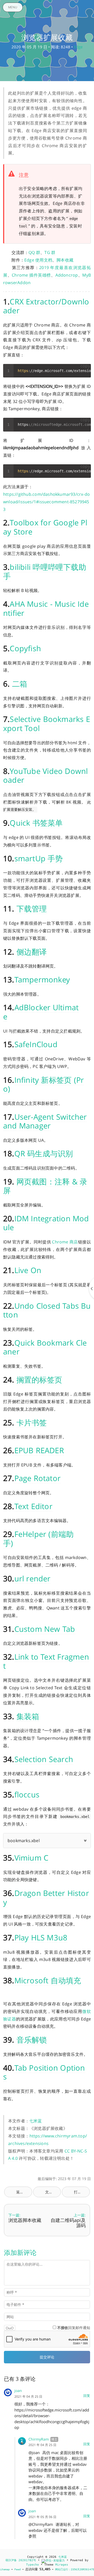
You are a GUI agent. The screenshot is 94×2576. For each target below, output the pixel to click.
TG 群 (50, 252)
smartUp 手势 (39, 858)
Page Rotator (38, 1478)
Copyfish (25, 648)
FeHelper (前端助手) (38, 1538)
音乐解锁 (32, 2040)
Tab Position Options (44, 2072)
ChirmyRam (39, 2439)
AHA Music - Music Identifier (46, 608)
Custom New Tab (45, 1629)
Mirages (62, 2565)
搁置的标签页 (39, 1380)
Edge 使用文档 (38, 260)
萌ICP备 (12, 2560)
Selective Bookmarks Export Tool (47, 723)
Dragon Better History (46, 1897)
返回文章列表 (24, 2192)
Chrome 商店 (65, 1242)
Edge (78, 47)
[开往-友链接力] (53, 2560)
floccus (27, 1794)
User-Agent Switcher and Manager (45, 1121)
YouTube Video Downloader (45, 775)
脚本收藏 (65, 260)
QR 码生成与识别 (44, 1153)
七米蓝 (36, 2121)
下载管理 (32, 908)
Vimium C (31, 1858)
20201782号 (27, 2560)
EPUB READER (39, 1450)
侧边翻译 (32, 952)
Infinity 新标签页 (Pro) (43, 1084)
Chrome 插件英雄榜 (31, 275)
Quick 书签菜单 (36, 823)
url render (33, 1578)
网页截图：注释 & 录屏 (45, 1186)
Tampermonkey (42, 979)
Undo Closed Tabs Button (47, 1310)
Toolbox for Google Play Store (45, 527)
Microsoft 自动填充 (48, 1980)
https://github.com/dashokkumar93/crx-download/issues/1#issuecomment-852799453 (46, 502)
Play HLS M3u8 (41, 1937)
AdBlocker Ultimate (41, 1012)
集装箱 (28, 1716)
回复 (87, 2396)
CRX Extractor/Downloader (46, 306)
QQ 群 (34, 252)
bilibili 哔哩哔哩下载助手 (45, 571)
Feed (17, 2569)
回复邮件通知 (74, 2328)
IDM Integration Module (46, 1223)
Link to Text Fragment (46, 1661)
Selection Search (44, 1759)
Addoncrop (67, 275)
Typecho (33, 2565)
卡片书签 (32, 1422)
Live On (28, 1270)
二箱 (20, 684)
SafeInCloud (36, 1044)
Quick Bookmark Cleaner (45, 1347)
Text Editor (33, 1506)
